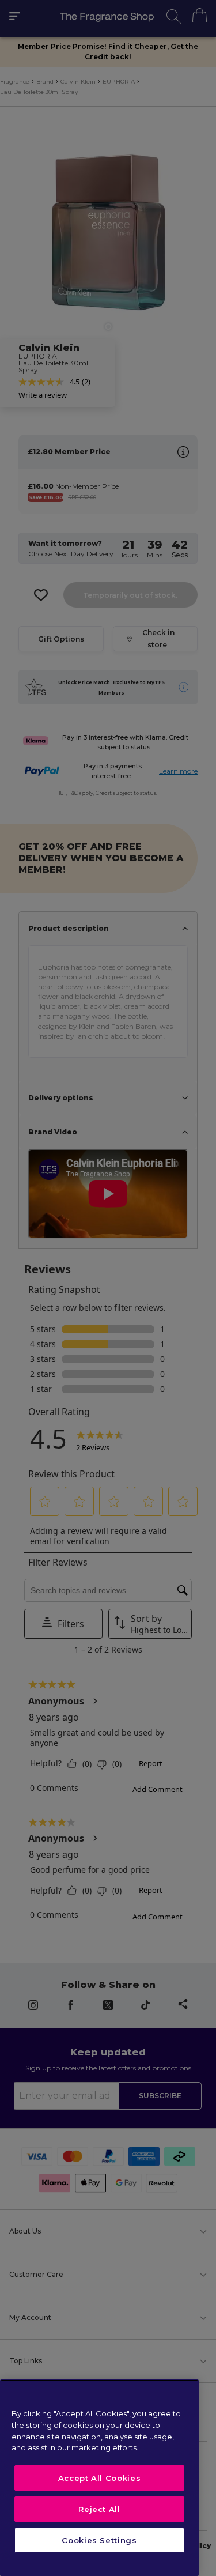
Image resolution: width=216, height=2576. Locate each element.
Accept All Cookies (100, 2478)
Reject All (99, 2509)
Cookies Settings (99, 2540)
